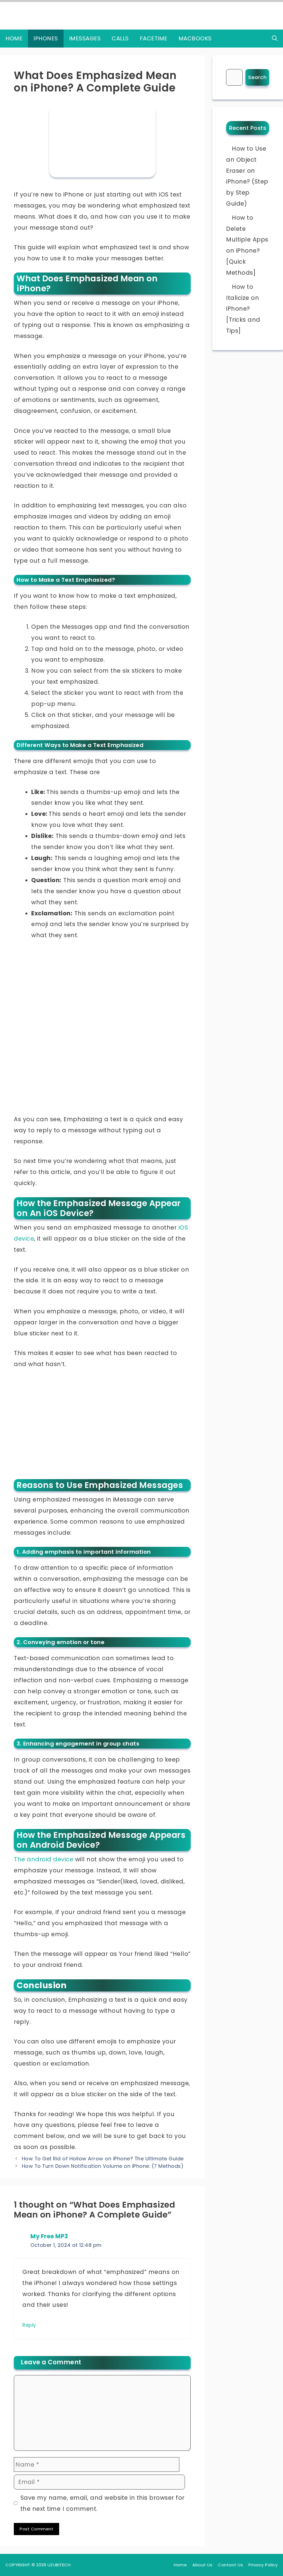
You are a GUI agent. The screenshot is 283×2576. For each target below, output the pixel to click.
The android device (44, 1859)
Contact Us (230, 2565)
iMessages (85, 38)
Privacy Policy (263, 2565)
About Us (202, 2565)
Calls (120, 38)
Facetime (154, 38)
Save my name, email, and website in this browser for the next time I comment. (103, 2503)
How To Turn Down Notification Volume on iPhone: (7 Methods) (103, 2166)
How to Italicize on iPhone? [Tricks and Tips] (243, 309)
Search (257, 77)
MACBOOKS (195, 38)
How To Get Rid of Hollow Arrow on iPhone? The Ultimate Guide (103, 2159)
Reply (29, 2325)
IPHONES (46, 38)
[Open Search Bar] (275, 39)
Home (180, 2565)
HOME (14, 38)
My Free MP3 (49, 2236)
